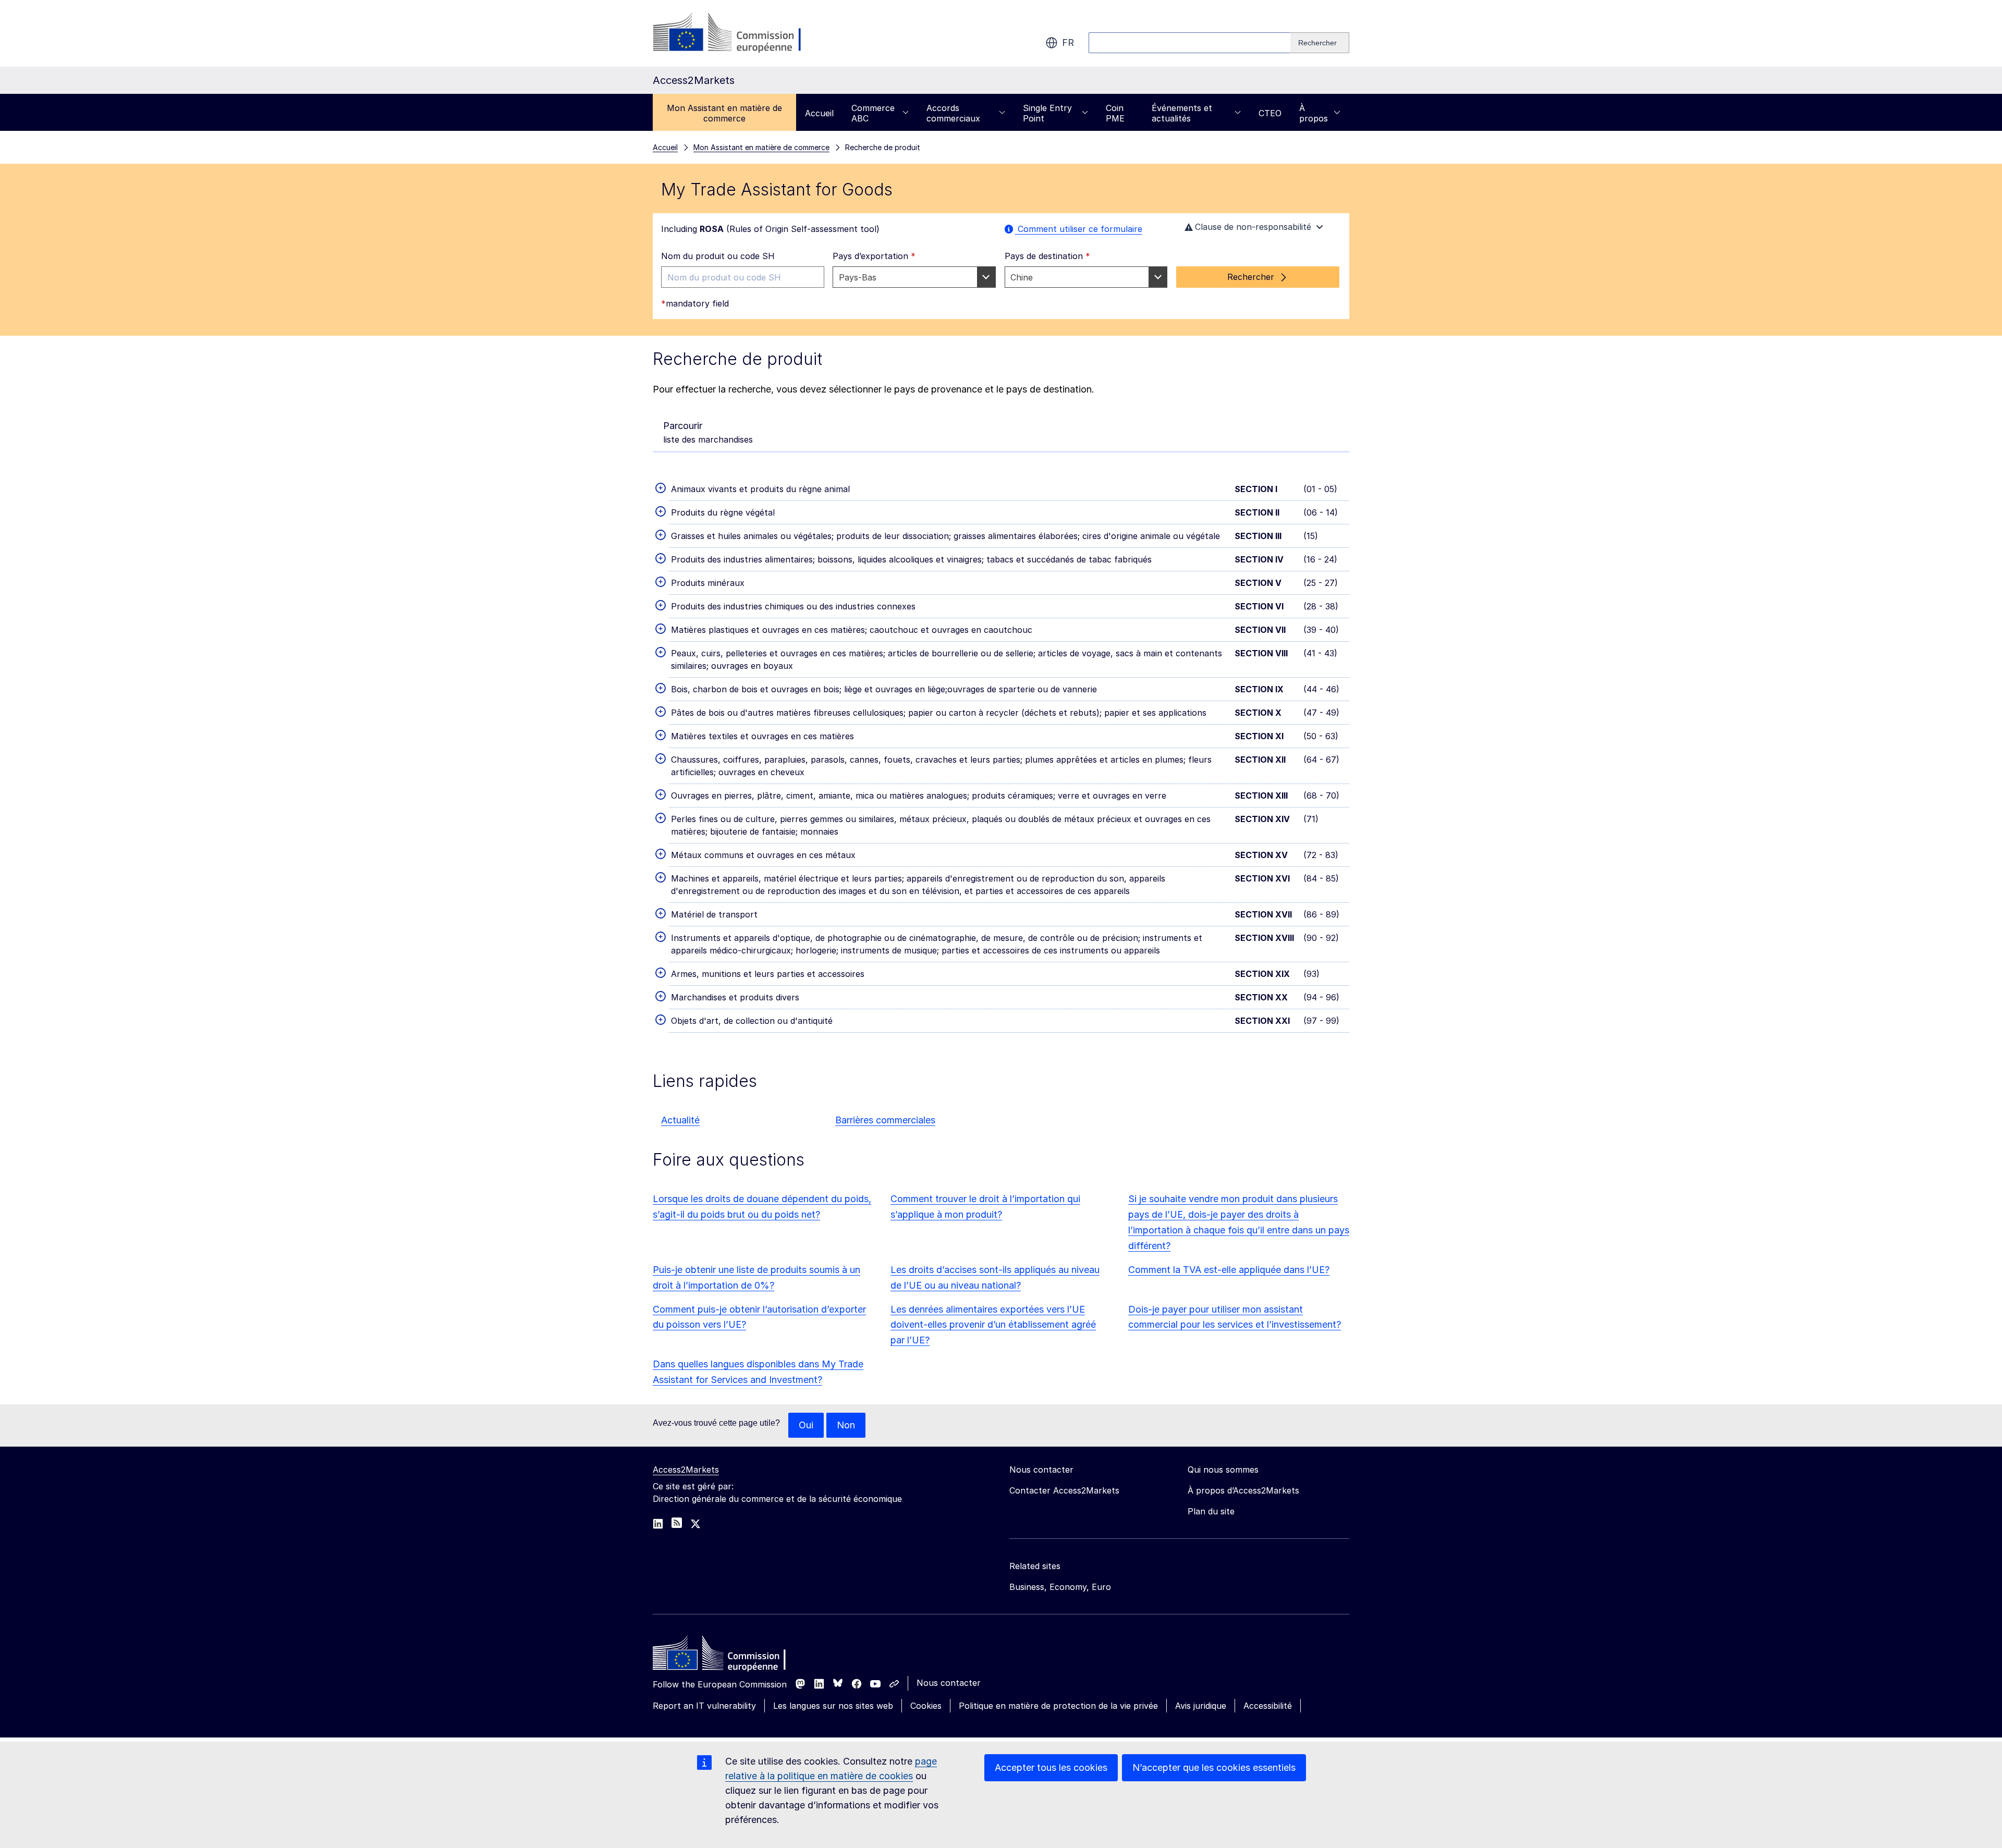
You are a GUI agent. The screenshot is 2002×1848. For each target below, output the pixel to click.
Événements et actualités (1182, 113)
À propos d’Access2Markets (1243, 1490)
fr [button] (1068, 42)
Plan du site (1211, 1511)
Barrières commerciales (885, 1120)
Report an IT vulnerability (704, 1706)
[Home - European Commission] (728, 1656)
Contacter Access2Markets (1064, 1490)
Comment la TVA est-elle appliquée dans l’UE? (1229, 1270)
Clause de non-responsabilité (1253, 227)
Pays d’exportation (874, 256)
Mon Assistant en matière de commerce (724, 113)
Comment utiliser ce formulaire (1079, 229)
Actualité (680, 1120)
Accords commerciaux (953, 113)
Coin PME (1115, 113)
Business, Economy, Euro (1060, 1587)
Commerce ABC (873, 113)
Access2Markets (686, 1470)
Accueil (819, 113)
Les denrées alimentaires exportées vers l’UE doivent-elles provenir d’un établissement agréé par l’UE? (993, 1325)
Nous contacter (949, 1683)
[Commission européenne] (737, 33)
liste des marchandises (708, 432)
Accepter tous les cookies (1051, 1767)
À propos (1314, 113)
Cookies (926, 1706)
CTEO (1270, 113)
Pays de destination (1047, 256)
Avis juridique (1201, 1706)
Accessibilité (1268, 1706)
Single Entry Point (1047, 113)
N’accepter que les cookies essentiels (1214, 1767)
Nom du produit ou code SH (718, 256)
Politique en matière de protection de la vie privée (1058, 1706)
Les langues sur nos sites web (833, 1706)
